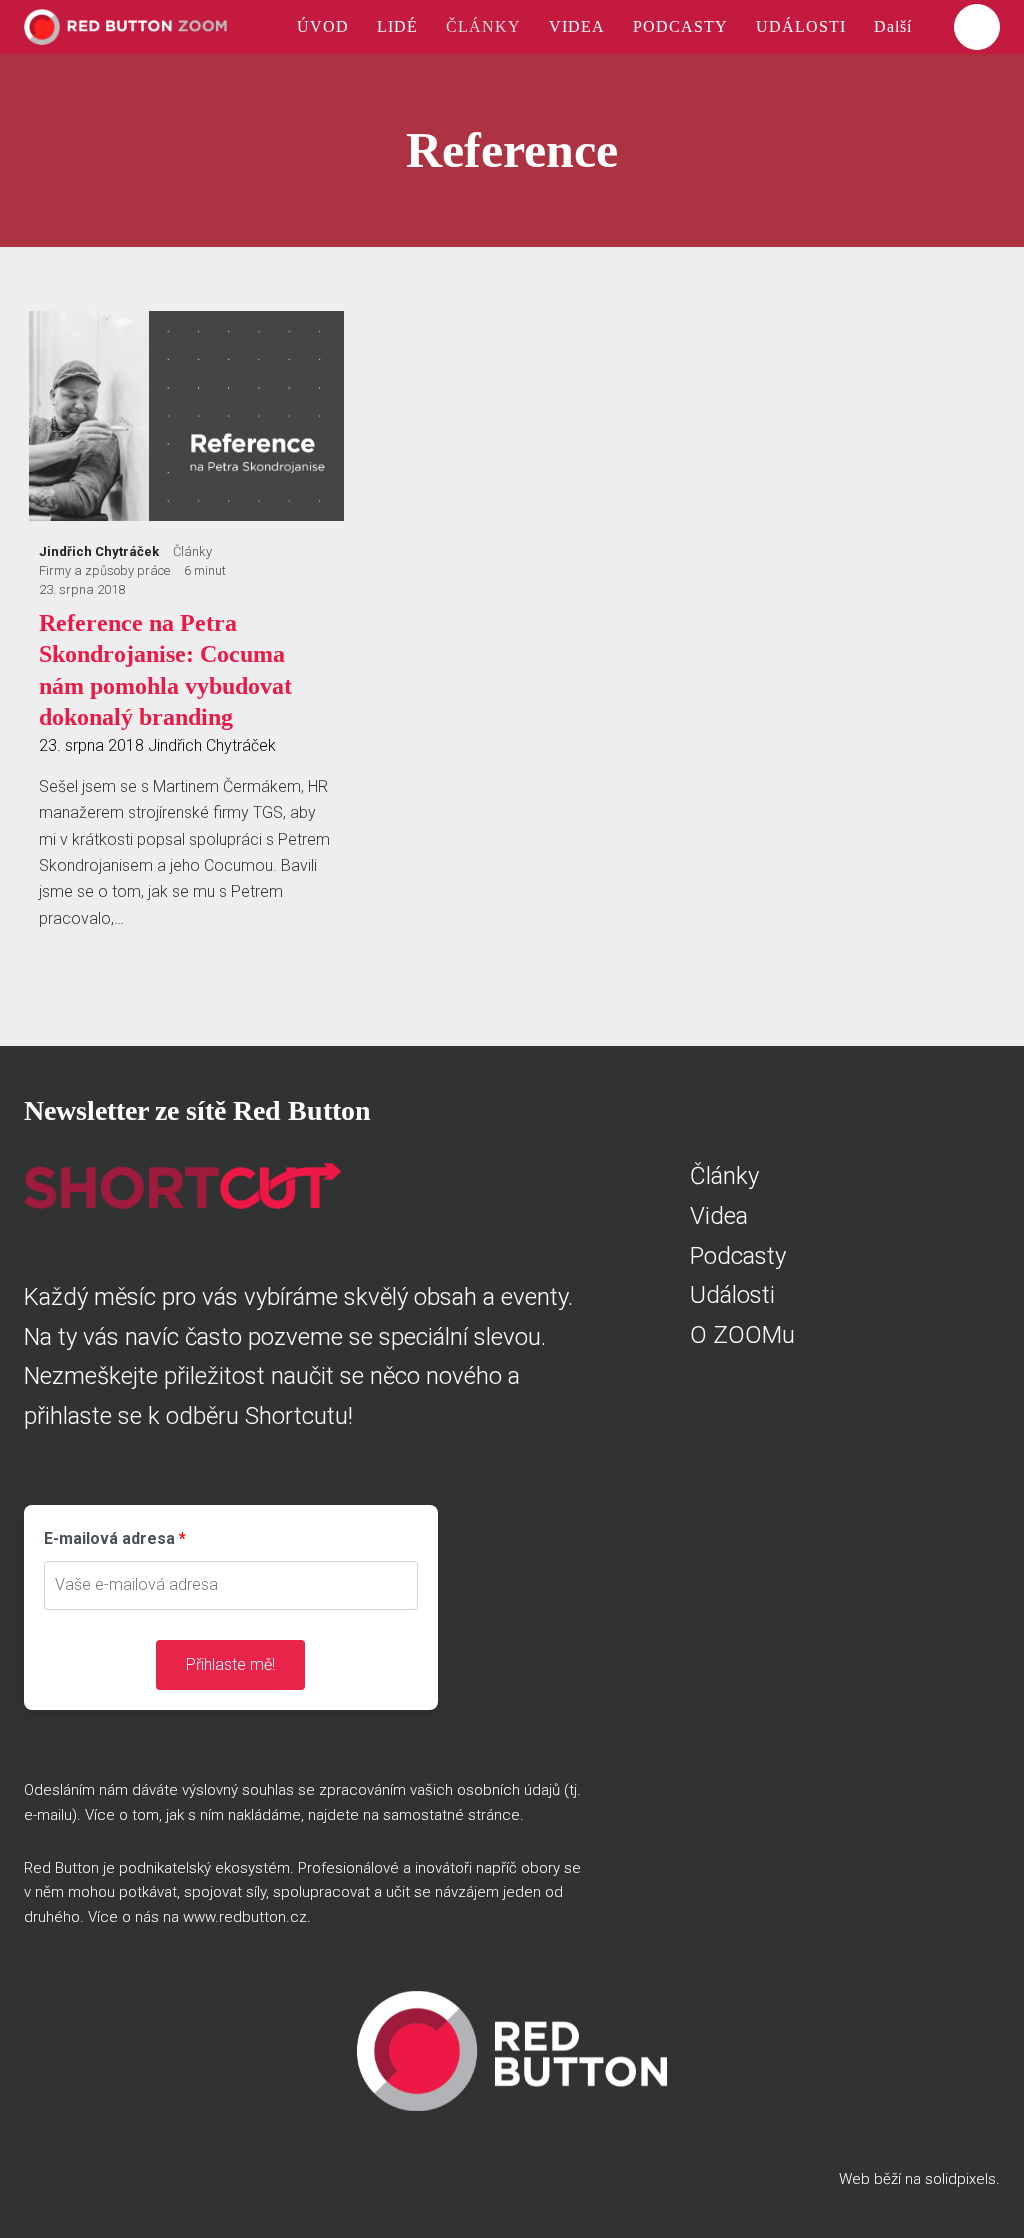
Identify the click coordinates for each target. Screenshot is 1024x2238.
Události (732, 1295)
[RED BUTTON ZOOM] (125, 27)
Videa (719, 1216)
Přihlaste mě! (230, 1664)
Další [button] (895, 26)
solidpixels (960, 2179)
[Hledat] (977, 27)
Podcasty (738, 1256)
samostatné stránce (451, 1815)
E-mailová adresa (109, 1538)
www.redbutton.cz (245, 1917)
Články (724, 1176)
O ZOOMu (742, 1335)
